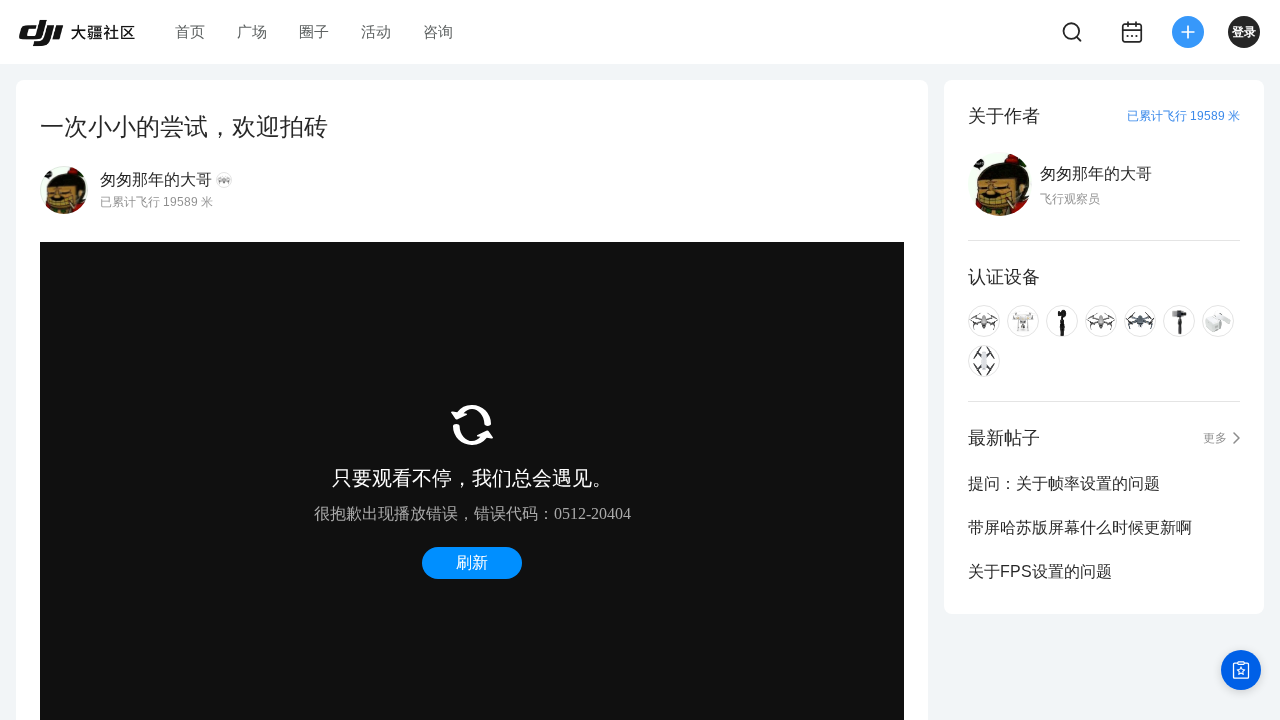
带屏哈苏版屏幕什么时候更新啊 (1080, 527)
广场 (252, 31)
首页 (190, 31)
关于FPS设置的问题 (1040, 571)
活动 (376, 31)
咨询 (438, 31)
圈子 (314, 31)
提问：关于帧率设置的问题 (1064, 483)
